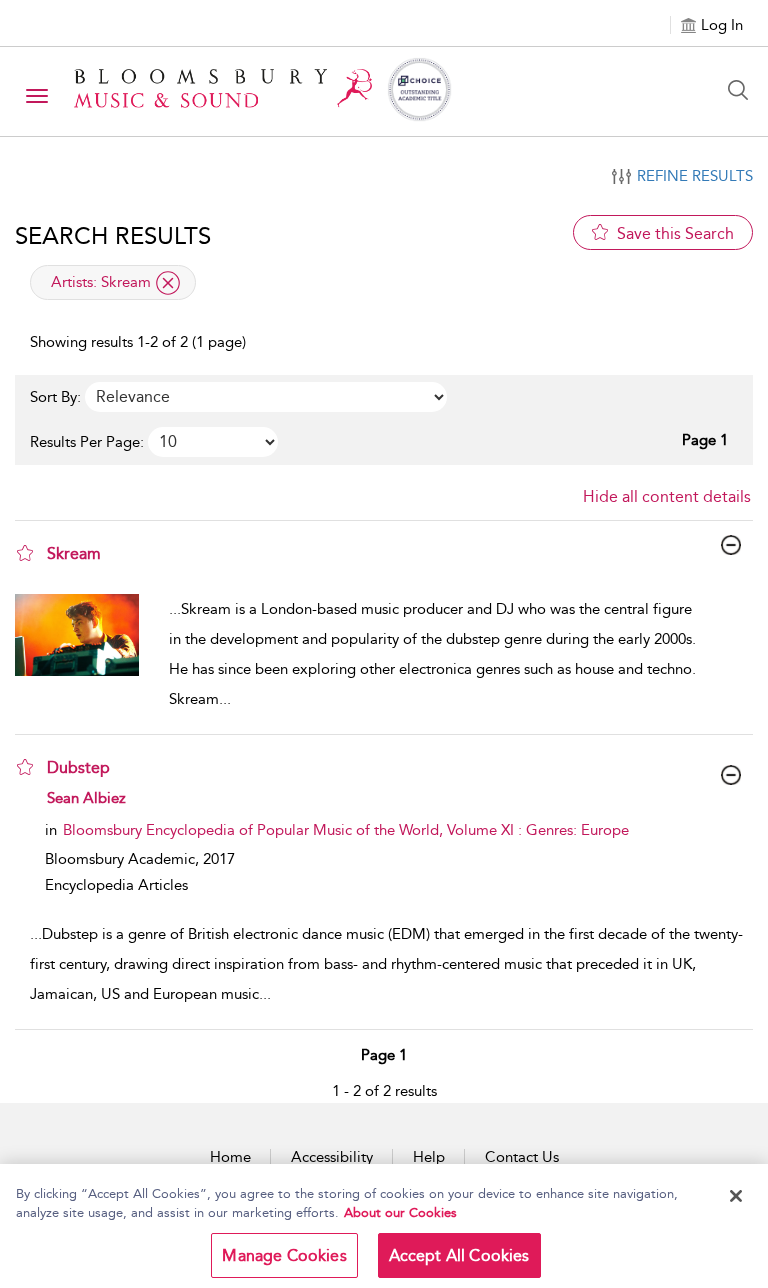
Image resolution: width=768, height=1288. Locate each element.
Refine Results (695, 176)
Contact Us (522, 1157)
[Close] (736, 1196)
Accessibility (332, 1157)
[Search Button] (743, 90)
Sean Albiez (86, 798)
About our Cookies (400, 1212)
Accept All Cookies (459, 1255)
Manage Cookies (284, 1255)
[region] (384, 1226)
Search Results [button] (113, 236)
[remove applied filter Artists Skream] (168, 283)
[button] (25, 553)
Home (230, 1157)
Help (429, 1157)
